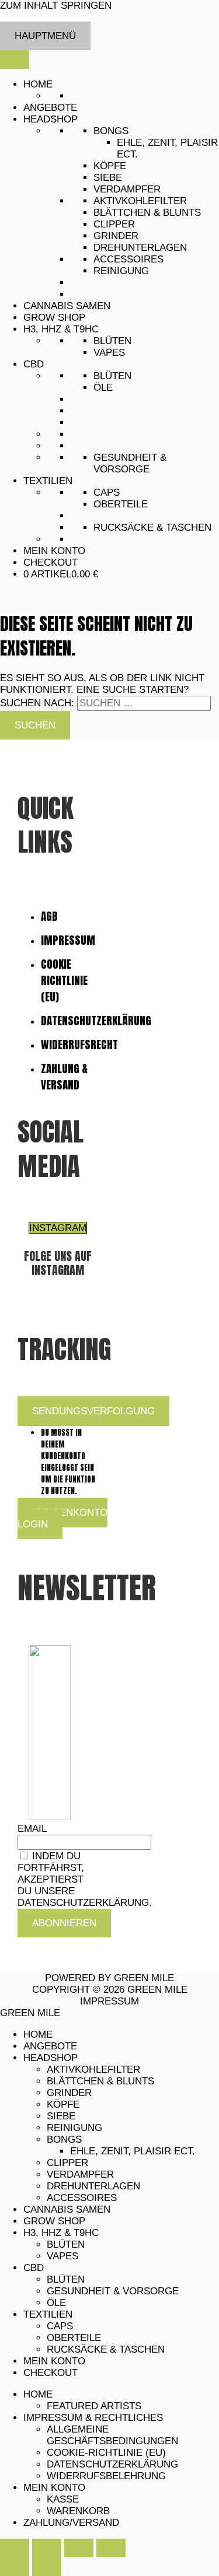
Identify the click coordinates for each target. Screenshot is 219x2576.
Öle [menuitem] (56, 2303)
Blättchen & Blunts (147, 213)
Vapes (109, 353)
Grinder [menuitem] (69, 2093)
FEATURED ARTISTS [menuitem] (94, 2406)
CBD (34, 364)
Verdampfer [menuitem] (80, 2174)
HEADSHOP (51, 119)
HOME (38, 84)
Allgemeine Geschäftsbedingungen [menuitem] (112, 2435)
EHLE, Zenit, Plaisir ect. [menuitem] (133, 2151)
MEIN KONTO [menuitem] (54, 2361)
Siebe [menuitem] (61, 2116)
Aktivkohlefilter (140, 201)
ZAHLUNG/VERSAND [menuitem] (71, 2523)
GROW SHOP (54, 318)
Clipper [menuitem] (67, 2163)
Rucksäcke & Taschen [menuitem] (106, 2349)
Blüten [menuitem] (66, 2244)
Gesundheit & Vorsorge (130, 463)
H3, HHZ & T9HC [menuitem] (61, 2233)
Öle (103, 388)
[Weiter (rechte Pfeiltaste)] (47, 2567)
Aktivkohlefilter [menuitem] (93, 2069)
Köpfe (110, 166)
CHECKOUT (51, 562)
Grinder (116, 236)
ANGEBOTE (50, 108)
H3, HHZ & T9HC (61, 329)
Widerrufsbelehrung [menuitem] (106, 2476)
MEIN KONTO (54, 551)
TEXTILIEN (48, 481)
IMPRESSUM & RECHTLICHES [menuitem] (93, 2418)
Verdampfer (127, 189)
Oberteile (121, 504)
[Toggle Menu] (15, 59)
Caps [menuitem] (60, 2326)
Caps (107, 493)
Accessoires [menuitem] (82, 2198)
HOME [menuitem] (38, 2034)
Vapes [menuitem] (62, 2256)
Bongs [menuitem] (64, 2139)
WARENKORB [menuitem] (78, 2511)
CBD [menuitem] (34, 2268)
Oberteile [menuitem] (74, 2338)
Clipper (114, 224)
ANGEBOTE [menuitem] (50, 2046)
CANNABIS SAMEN (67, 306)
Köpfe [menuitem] (63, 2104)
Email (32, 1829)
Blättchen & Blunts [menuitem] (100, 2081)
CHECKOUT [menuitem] (51, 2373)
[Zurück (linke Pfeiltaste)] (15, 2567)
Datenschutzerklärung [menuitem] (112, 2464)
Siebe (108, 178)
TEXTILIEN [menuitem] (48, 2314)
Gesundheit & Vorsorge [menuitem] (113, 2291)
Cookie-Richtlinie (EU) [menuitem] (106, 2453)
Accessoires (128, 259)
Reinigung (121, 271)
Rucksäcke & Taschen (152, 528)
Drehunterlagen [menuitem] (93, 2186)
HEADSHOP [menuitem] (51, 2058)
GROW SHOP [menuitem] (54, 2221)
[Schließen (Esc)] (111, 2548)
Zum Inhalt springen (56, 6)
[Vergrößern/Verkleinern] (15, 2548)
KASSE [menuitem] (63, 2499)
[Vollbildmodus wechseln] (47, 2548)
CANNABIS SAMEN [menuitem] (67, 2209)
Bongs (111, 131)
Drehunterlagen (140, 248)
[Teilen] (79, 2548)
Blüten (112, 341)
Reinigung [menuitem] (74, 2128)
